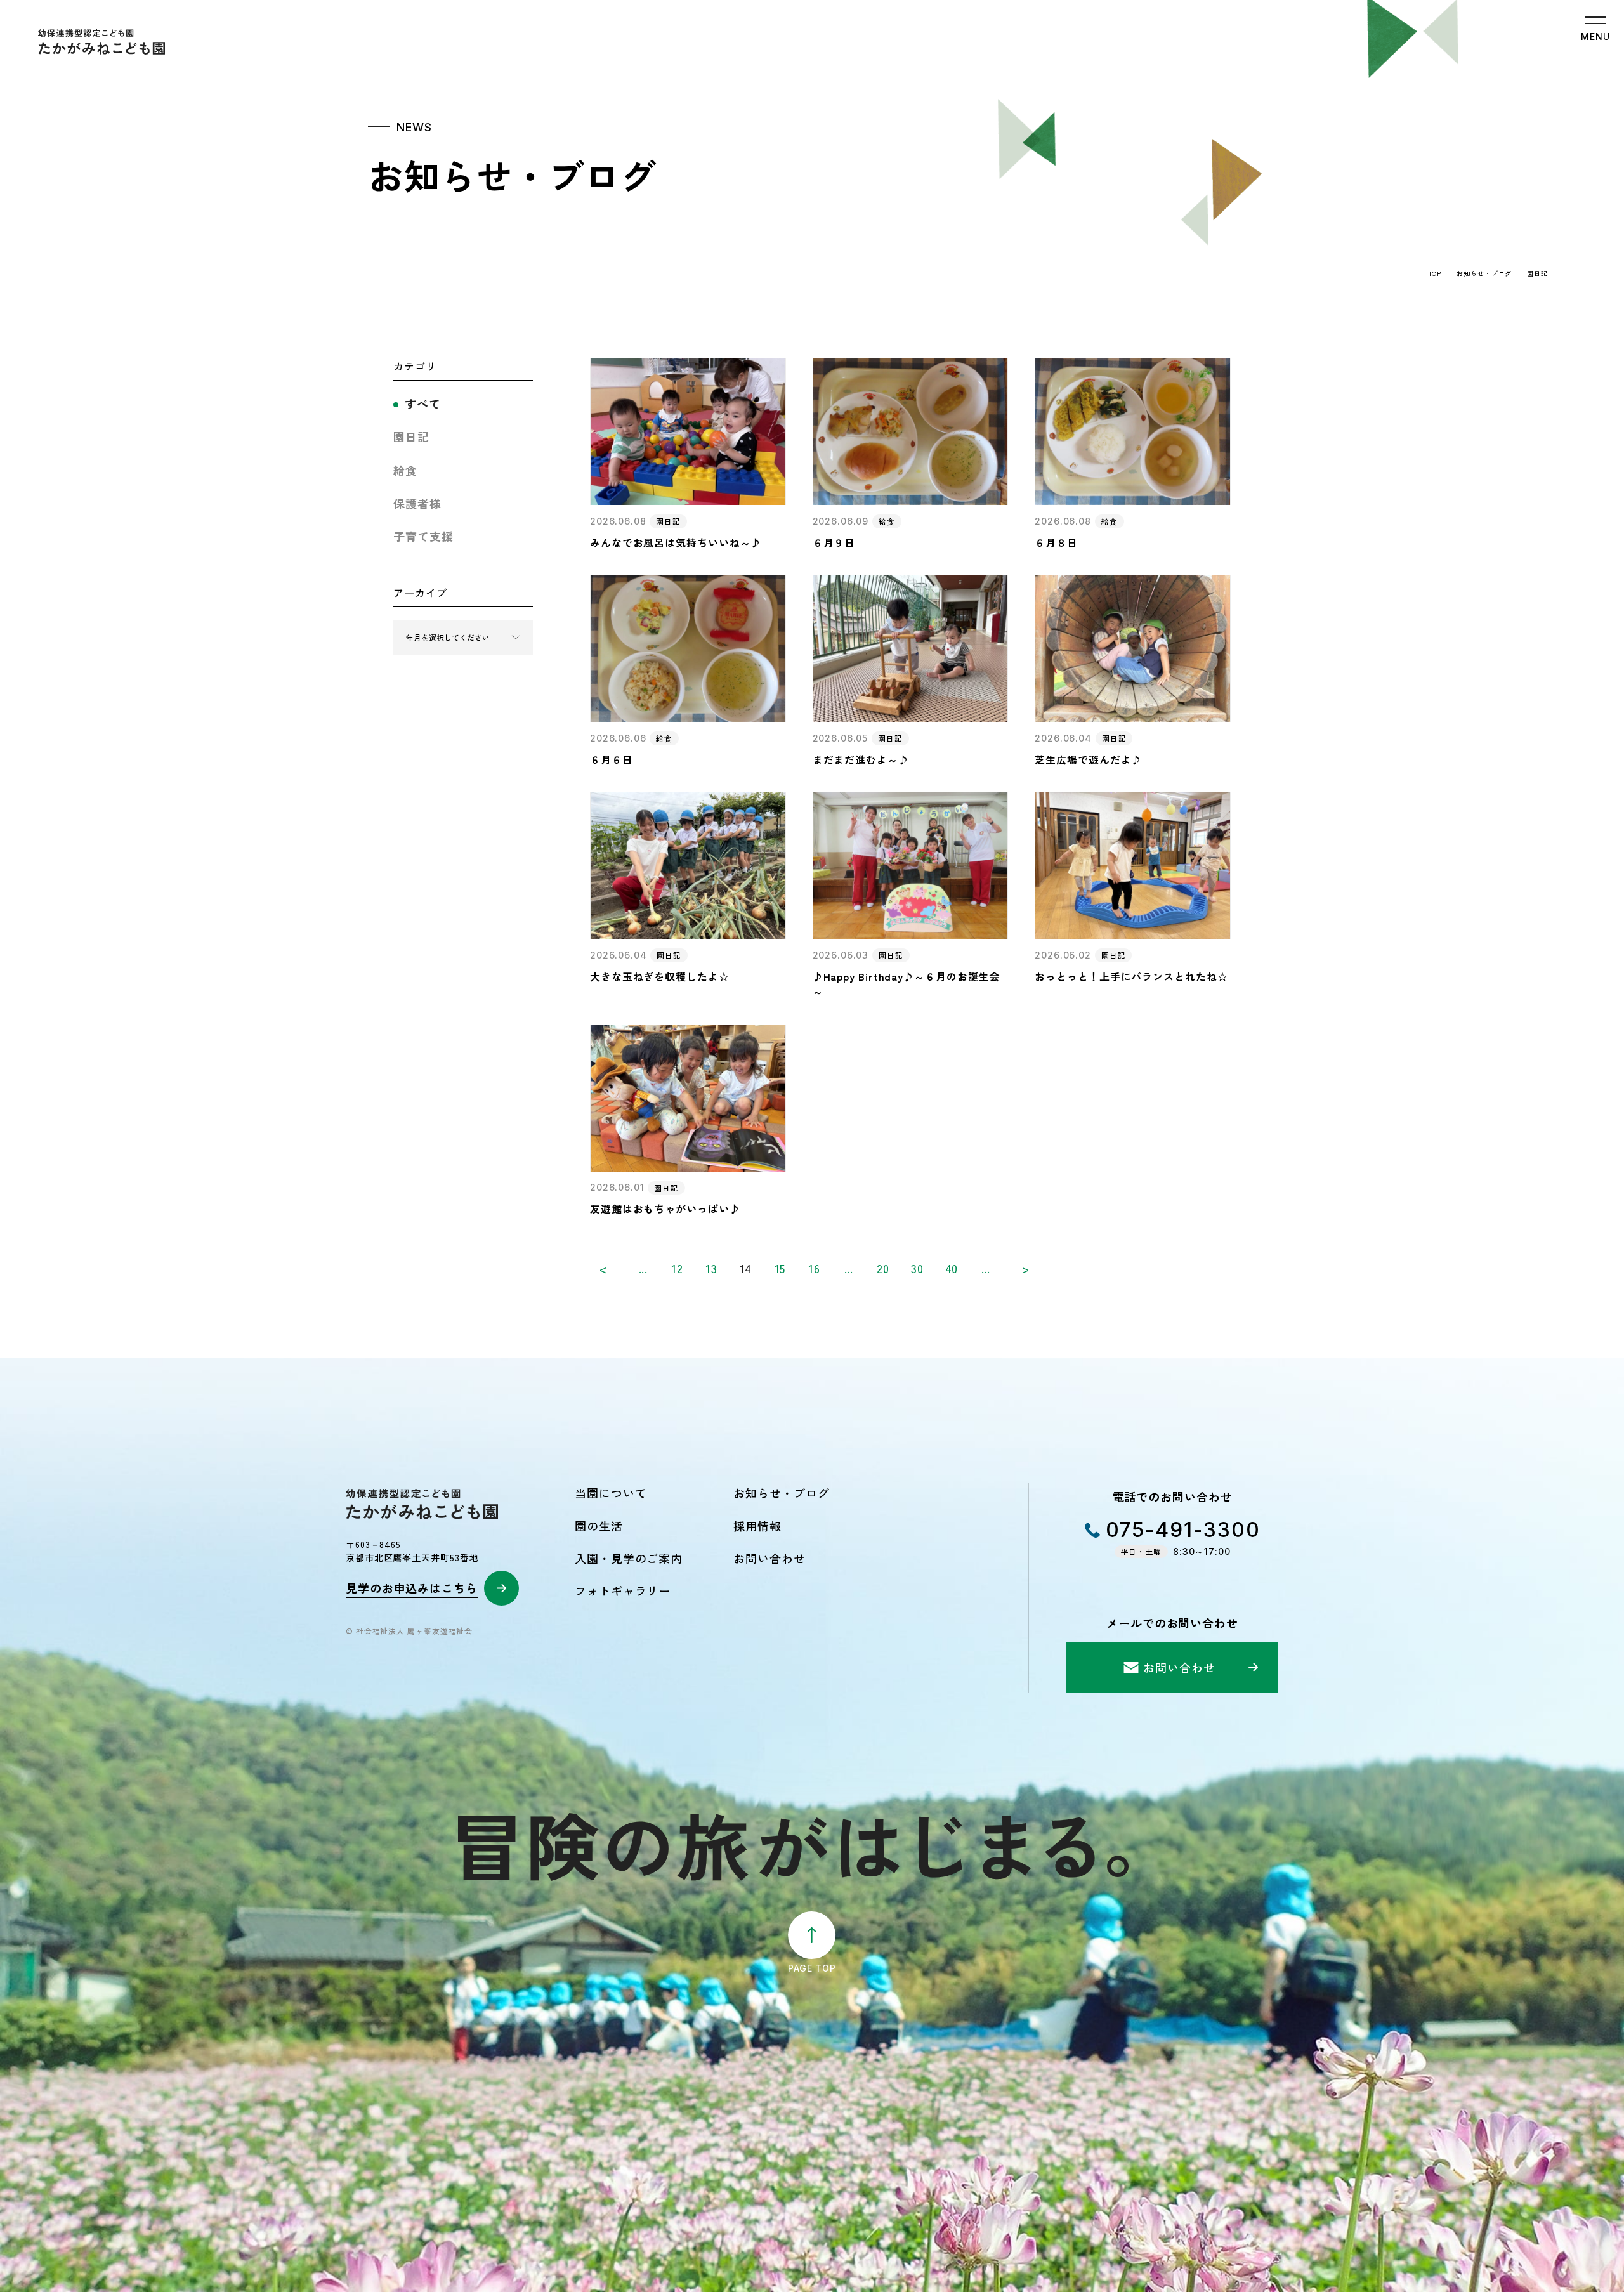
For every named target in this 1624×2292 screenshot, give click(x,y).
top (1435, 273)
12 (678, 1268)
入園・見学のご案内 (629, 1558)
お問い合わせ (769, 1558)
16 (815, 1268)
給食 (405, 470)
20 (883, 1268)
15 (781, 1268)
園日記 (411, 436)
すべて (423, 403)
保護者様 (417, 503)
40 (952, 1268)
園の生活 (599, 1526)
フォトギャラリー (623, 1590)
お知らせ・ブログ (1484, 273)
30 (917, 1268)
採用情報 (757, 1526)
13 (712, 1268)
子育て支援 (423, 536)
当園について (611, 1493)
